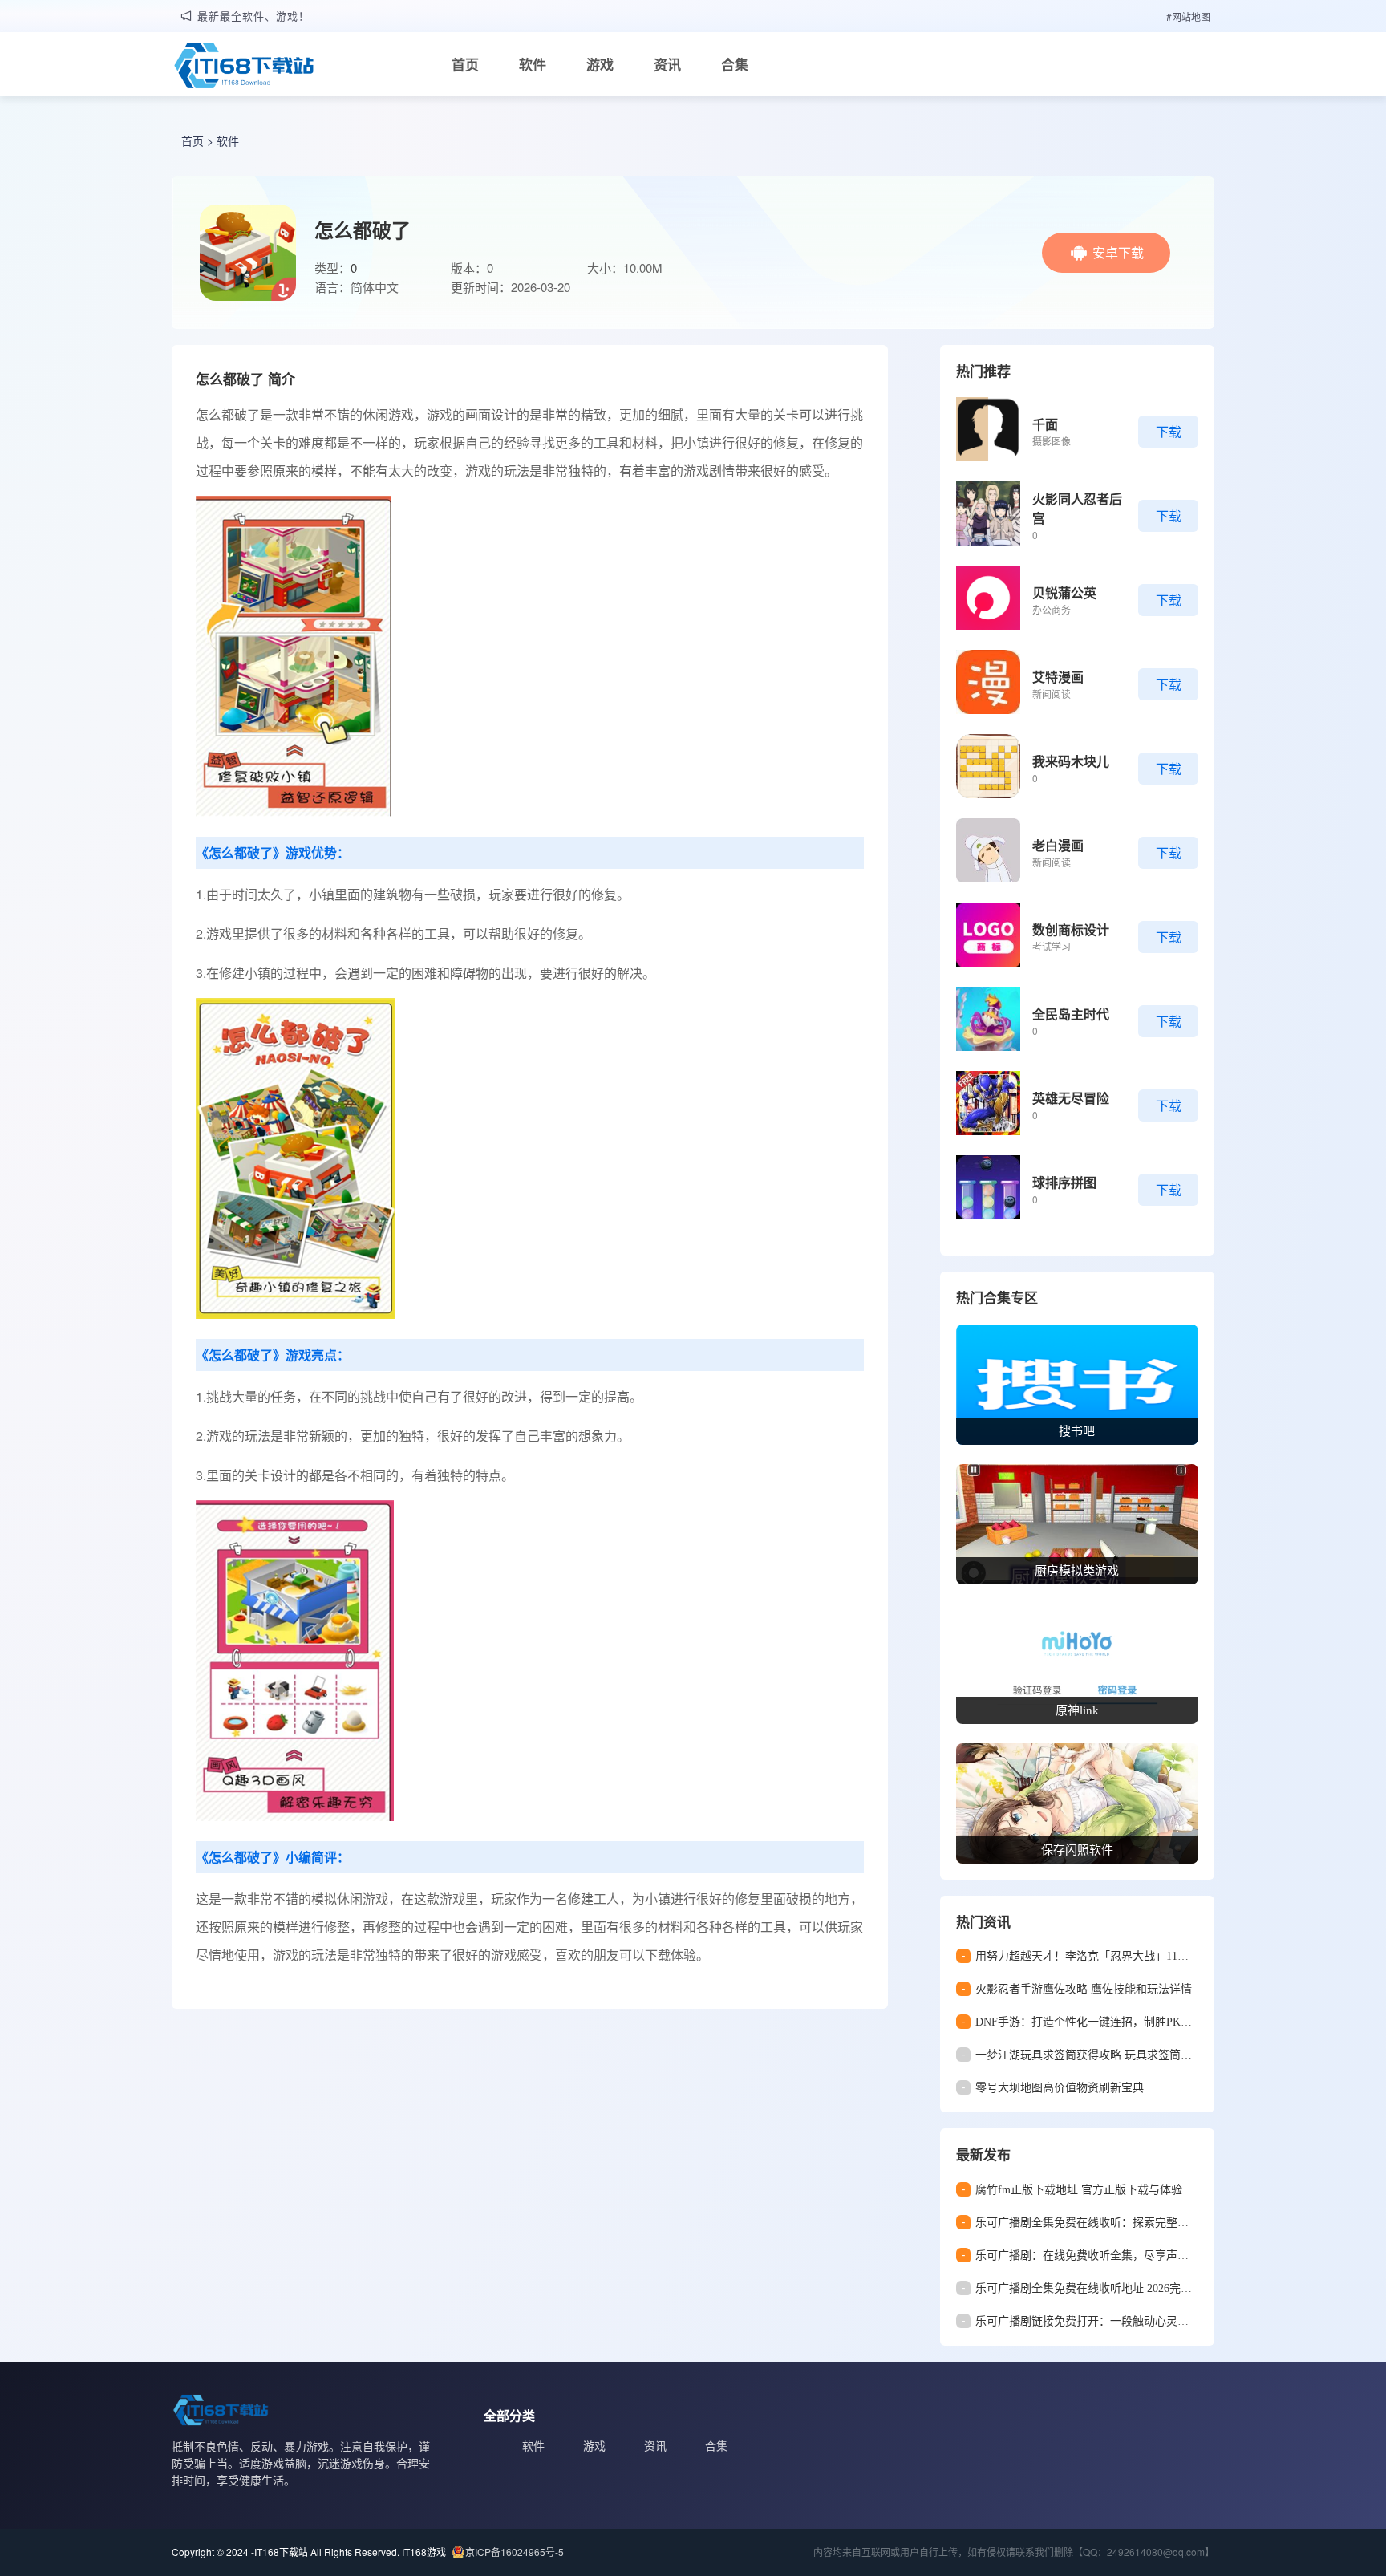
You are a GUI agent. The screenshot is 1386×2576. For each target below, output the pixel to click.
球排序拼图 (1064, 1182)
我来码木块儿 (1071, 761)
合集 (735, 64)
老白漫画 (1058, 845)
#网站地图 (1188, 16)
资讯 (667, 64)
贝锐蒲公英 (1064, 592)
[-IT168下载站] (244, 67)
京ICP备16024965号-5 (515, 2552)
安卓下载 (1118, 252)
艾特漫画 (1058, 677)
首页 (465, 64)
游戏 (600, 64)
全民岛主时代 (1071, 1014)
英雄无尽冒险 (1071, 1098)
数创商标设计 (1071, 929)
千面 (1045, 424)
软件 (533, 64)
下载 (1169, 431)
